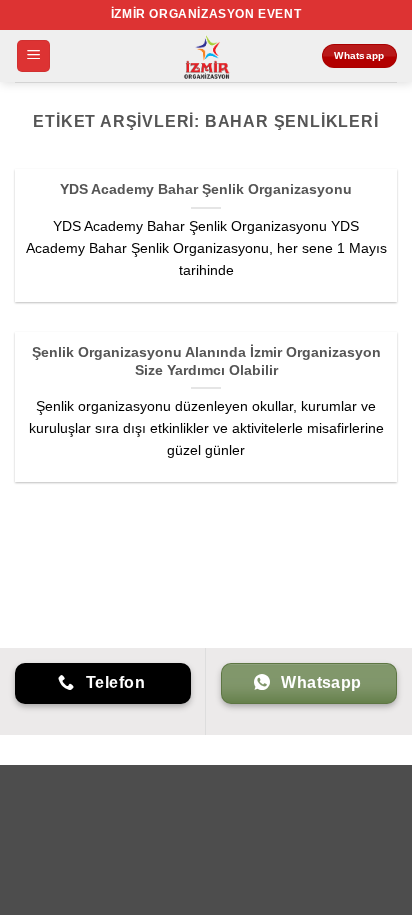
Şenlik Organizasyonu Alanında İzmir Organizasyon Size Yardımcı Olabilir (206, 361)
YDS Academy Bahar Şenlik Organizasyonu (206, 189)
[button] (33, 56)
